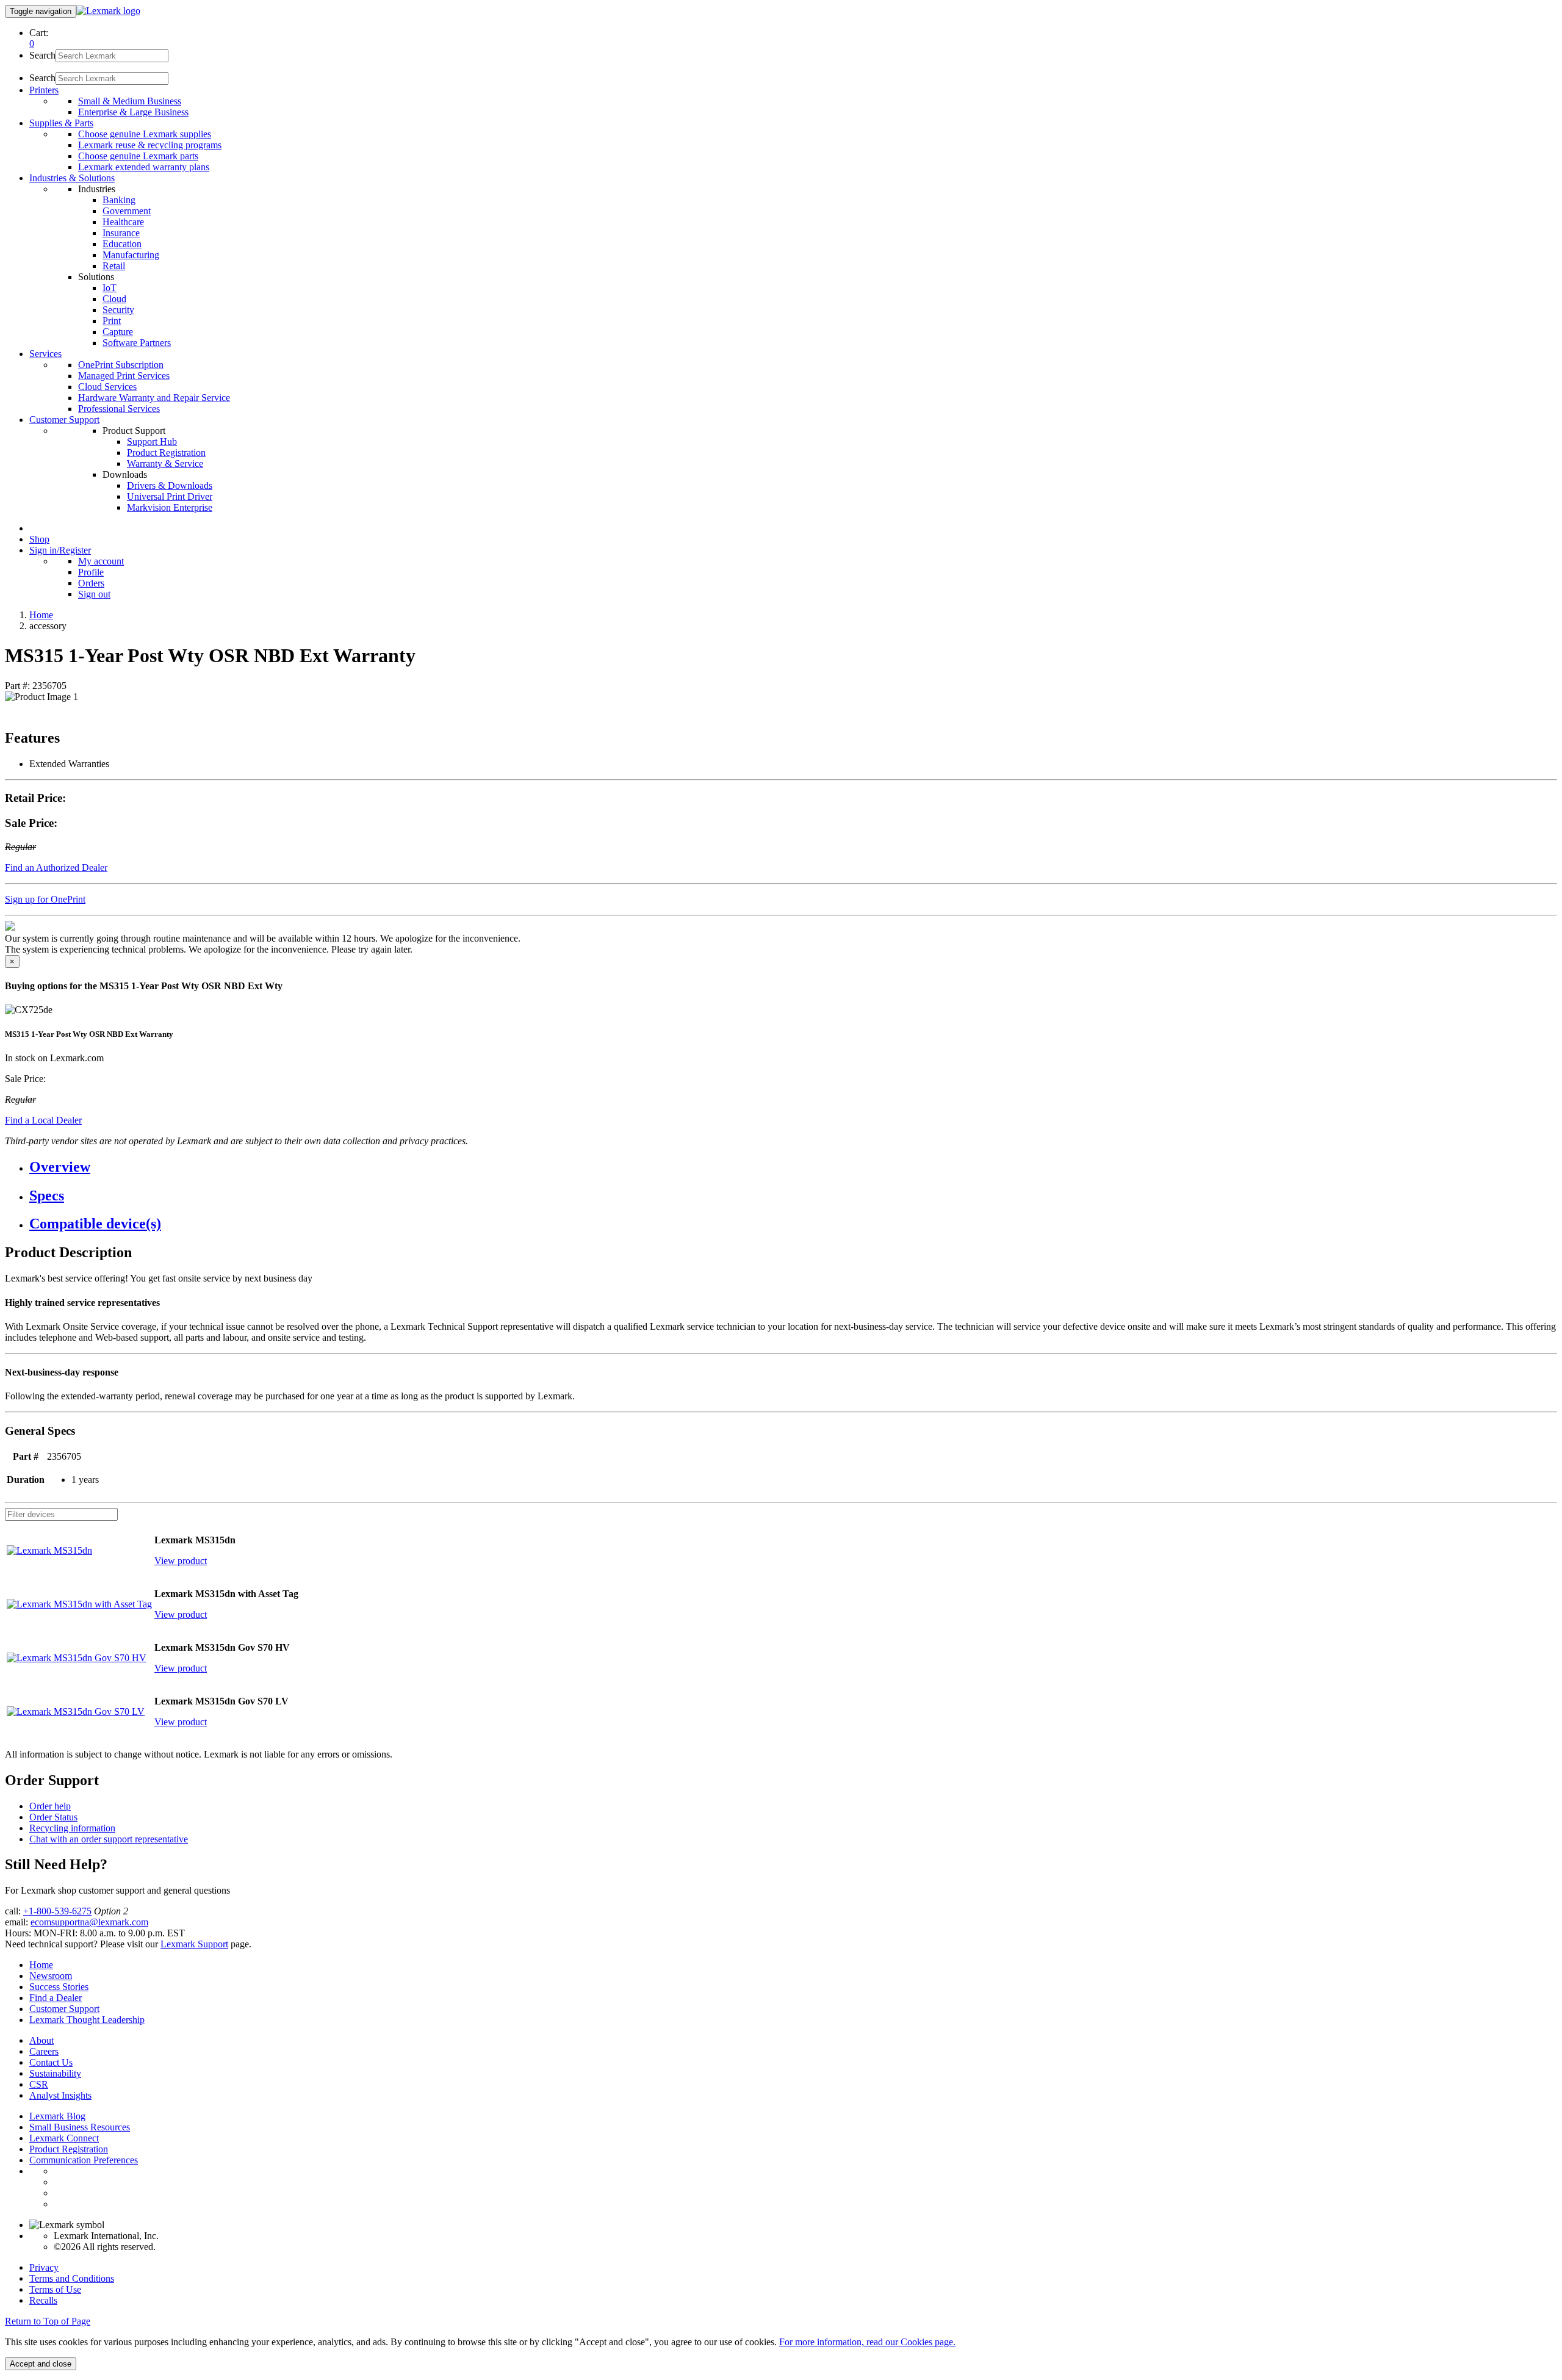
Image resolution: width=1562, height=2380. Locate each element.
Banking (119, 200)
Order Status (53, 1817)
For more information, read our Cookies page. (867, 2342)
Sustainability (55, 2073)
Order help (50, 1806)
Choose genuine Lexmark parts (138, 156)
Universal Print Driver (170, 496)
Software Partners (137, 343)
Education (122, 244)
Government (127, 211)
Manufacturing (131, 255)
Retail (114, 266)
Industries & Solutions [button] (72, 178)
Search (42, 55)
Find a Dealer (56, 1998)
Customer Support (64, 2009)
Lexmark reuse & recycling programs (150, 145)
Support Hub (152, 442)
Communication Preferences (84, 2160)
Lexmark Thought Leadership (87, 2020)
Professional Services (119, 409)
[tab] (793, 1167)
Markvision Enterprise (170, 507)
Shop (39, 539)
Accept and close (41, 2364)
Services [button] (45, 354)
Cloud (114, 299)
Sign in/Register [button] (60, 550)
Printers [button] (44, 90)
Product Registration (166, 453)
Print (112, 321)
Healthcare (123, 222)
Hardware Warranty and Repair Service (154, 398)
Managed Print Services (124, 376)
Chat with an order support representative (109, 1839)
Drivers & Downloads (170, 485)
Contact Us (51, 2062)
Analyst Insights (60, 2095)
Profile (91, 572)
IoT (110, 288)
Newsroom (51, 1976)
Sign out (94, 594)
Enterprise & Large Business (133, 112)
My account (101, 561)
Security (118, 310)
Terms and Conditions (72, 2278)
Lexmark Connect (64, 2138)
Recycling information (72, 1828)
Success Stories (59, 1987)
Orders (91, 583)
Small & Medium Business (130, 101)
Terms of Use (55, 2289)
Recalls (43, 2300)
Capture (118, 332)
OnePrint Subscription (121, 365)
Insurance (121, 233)
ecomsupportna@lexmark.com (89, 1922)
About (41, 2040)
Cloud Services (107, 387)
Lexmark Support (194, 1944)
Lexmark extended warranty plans (144, 167)
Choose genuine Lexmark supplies (145, 134)
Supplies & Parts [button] (61, 123)
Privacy (44, 2267)
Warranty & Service (165, 463)
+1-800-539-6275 (57, 1911)
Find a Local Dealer (43, 1120)
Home (41, 615)
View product (181, 1561)
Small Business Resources (80, 2127)
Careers (44, 2051)
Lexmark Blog (57, 2116)
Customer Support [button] (64, 420)
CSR (39, 2084)
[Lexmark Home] (108, 11)
